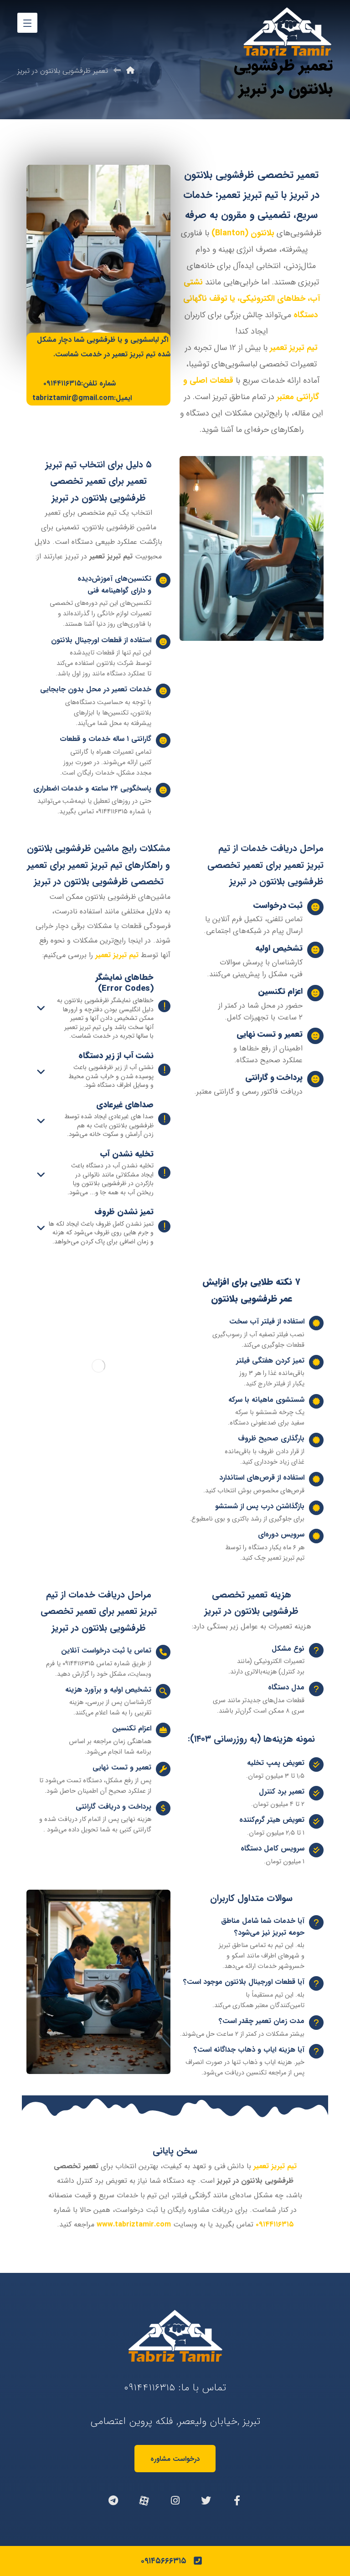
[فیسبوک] (237, 2500)
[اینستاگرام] (175, 2500)
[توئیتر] (206, 2500)
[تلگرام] (113, 2500)
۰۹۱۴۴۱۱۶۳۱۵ (150, 2388)
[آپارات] (144, 2500)
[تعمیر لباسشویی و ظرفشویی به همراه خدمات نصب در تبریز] (287, 32)
